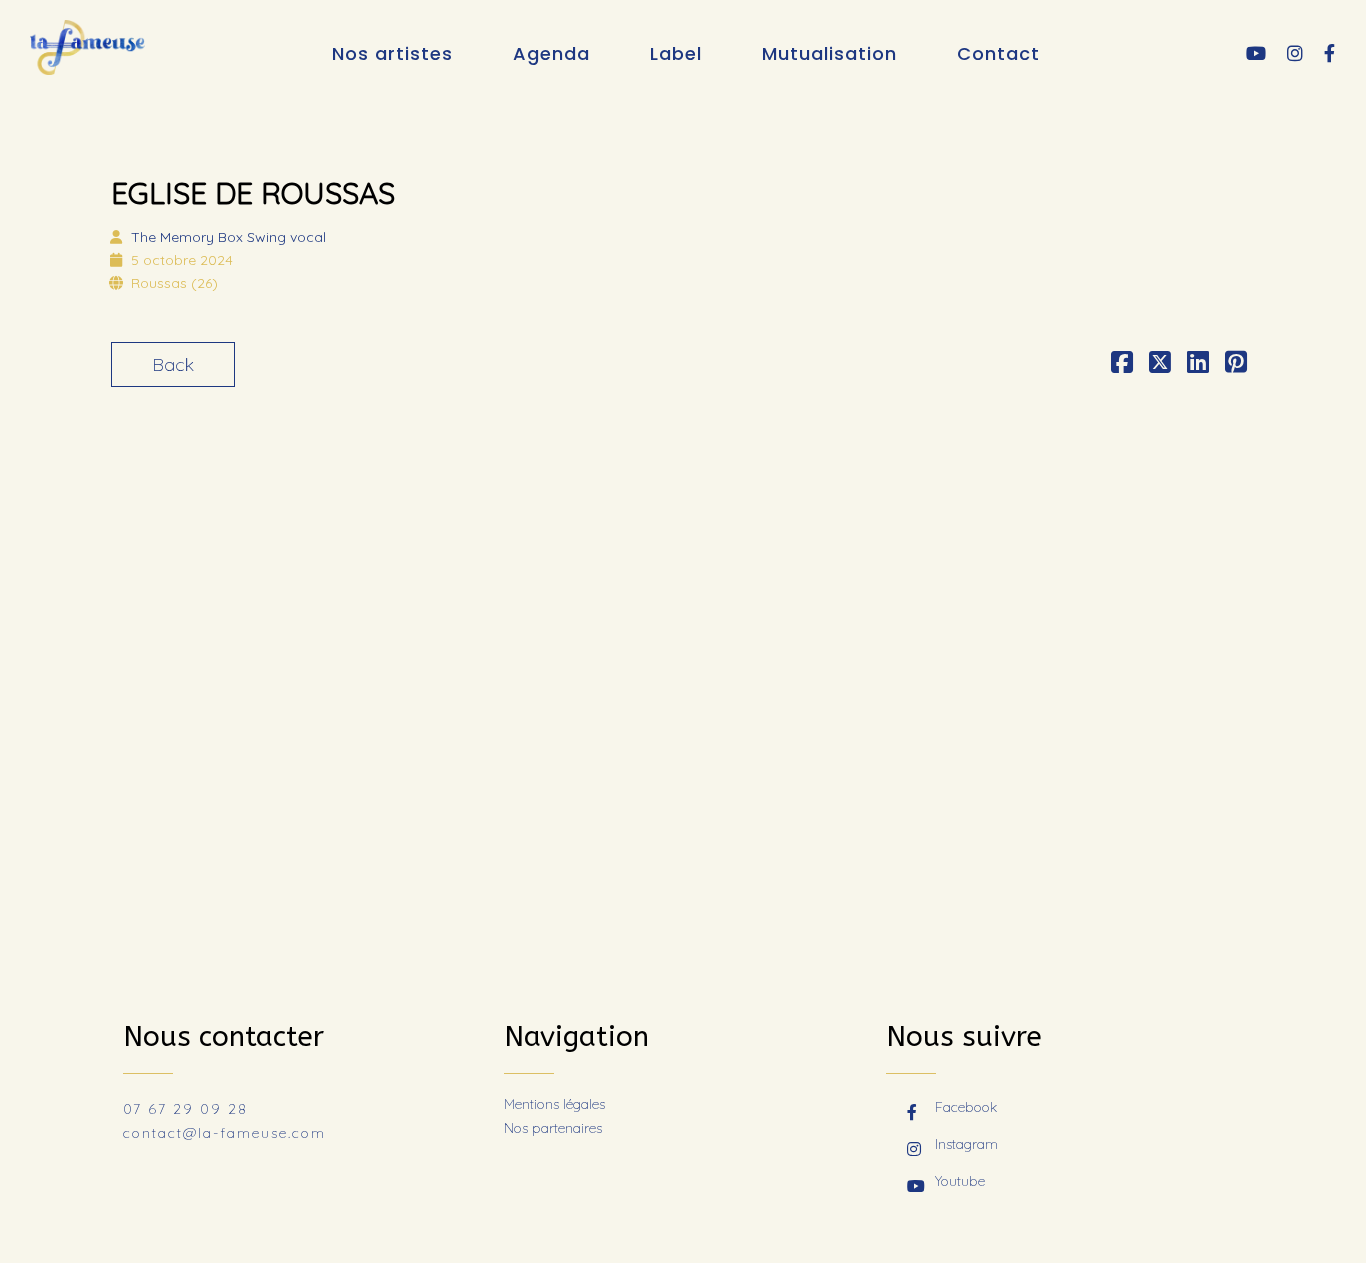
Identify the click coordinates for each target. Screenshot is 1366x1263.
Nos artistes (392, 53)
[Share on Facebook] (1122, 364)
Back (173, 364)
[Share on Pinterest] (1236, 364)
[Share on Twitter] (1160, 364)
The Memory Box (228, 237)
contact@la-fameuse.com (224, 1133)
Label (676, 53)
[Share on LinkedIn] (1198, 364)
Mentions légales (554, 1104)
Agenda (551, 53)
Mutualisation (829, 53)
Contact (998, 53)
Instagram (966, 1144)
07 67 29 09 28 (185, 1109)
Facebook (966, 1107)
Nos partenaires (553, 1128)
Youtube (960, 1181)
